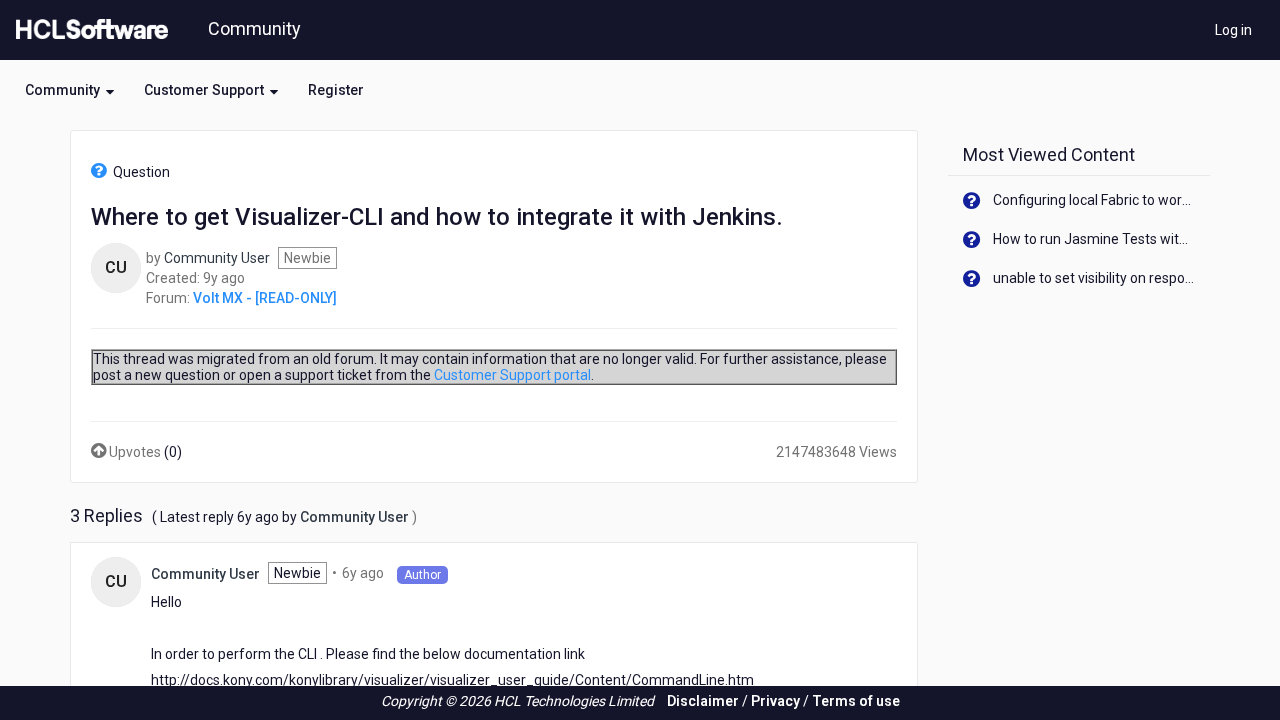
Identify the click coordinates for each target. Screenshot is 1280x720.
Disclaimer (703, 701)
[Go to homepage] (88, 30)
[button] (69, 90)
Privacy (775, 701)
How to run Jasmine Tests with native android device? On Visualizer (1094, 239)
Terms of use (856, 701)
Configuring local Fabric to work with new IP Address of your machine (1094, 200)
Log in (1233, 30)
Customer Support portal (512, 375)
